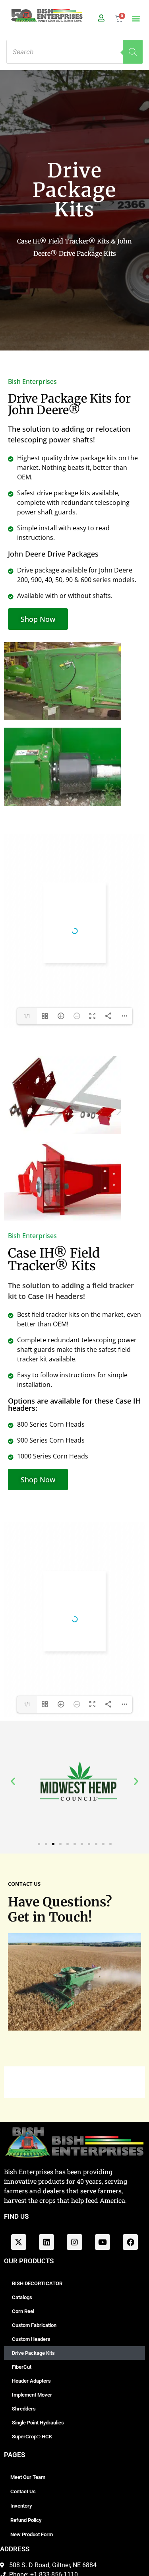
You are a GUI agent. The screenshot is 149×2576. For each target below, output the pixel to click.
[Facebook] (130, 2242)
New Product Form (32, 2534)
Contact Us (23, 2491)
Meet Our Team (28, 2477)
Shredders (24, 2409)
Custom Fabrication (34, 2325)
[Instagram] (74, 2242)
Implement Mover (32, 2395)
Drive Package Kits (33, 2353)
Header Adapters (31, 2381)
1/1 (27, 1016)
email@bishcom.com (77, 1684)
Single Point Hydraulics (38, 2423)
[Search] (133, 52)
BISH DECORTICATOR (37, 2283)
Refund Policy (26, 2520)
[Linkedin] (46, 2242)
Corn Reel (23, 2311)
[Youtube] (103, 2242)
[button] (136, 18)
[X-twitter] (19, 2242)
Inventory (21, 2506)
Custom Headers (31, 2339)
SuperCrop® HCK (32, 2437)
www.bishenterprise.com (67, 1679)
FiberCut (22, 2367)
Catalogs (22, 2297)
